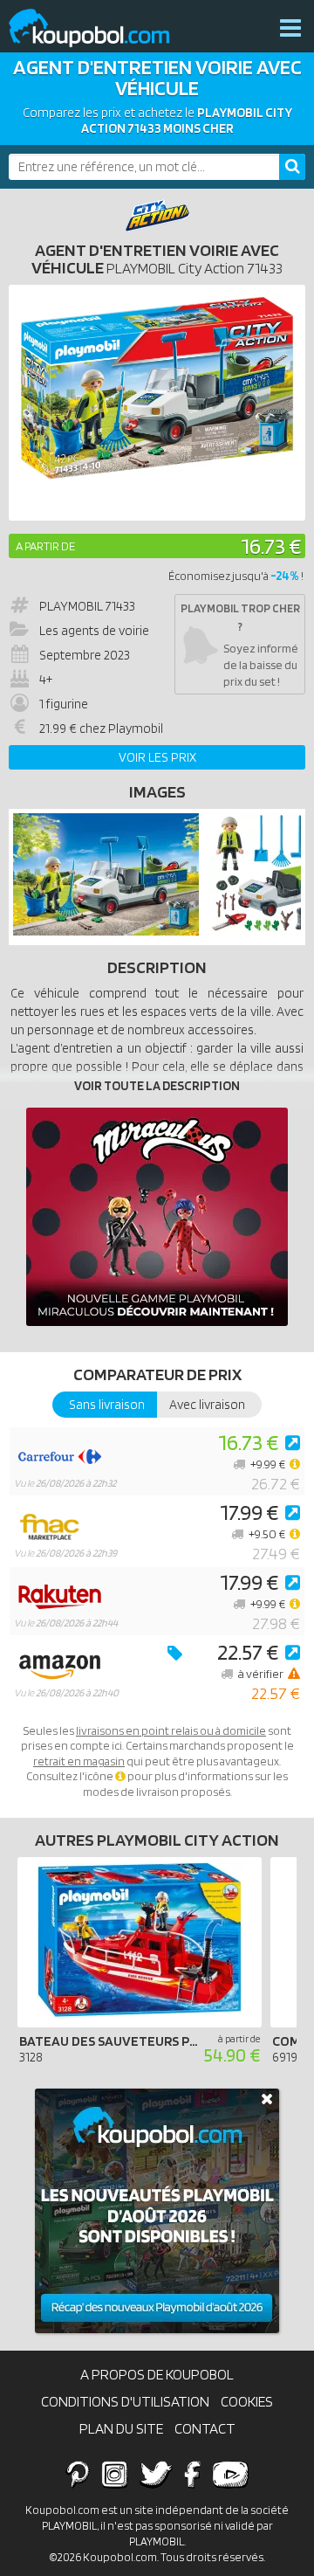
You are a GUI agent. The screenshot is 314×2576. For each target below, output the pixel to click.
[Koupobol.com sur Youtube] (230, 2474)
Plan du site (121, 2428)
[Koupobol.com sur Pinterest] (78, 2474)
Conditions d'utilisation (125, 2401)
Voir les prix (157, 757)
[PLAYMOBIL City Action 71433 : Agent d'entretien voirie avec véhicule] (157, 403)
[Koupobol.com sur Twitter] (156, 2474)
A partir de (45, 546)
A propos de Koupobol (157, 2374)
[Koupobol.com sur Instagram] (115, 2474)
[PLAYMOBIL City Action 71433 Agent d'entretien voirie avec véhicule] (106, 931)
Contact (205, 2428)
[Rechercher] (292, 167)
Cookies (247, 2401)
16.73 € (271, 546)
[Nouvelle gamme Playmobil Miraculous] (157, 1217)
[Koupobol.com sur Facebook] (192, 2474)
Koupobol (100, 28)
